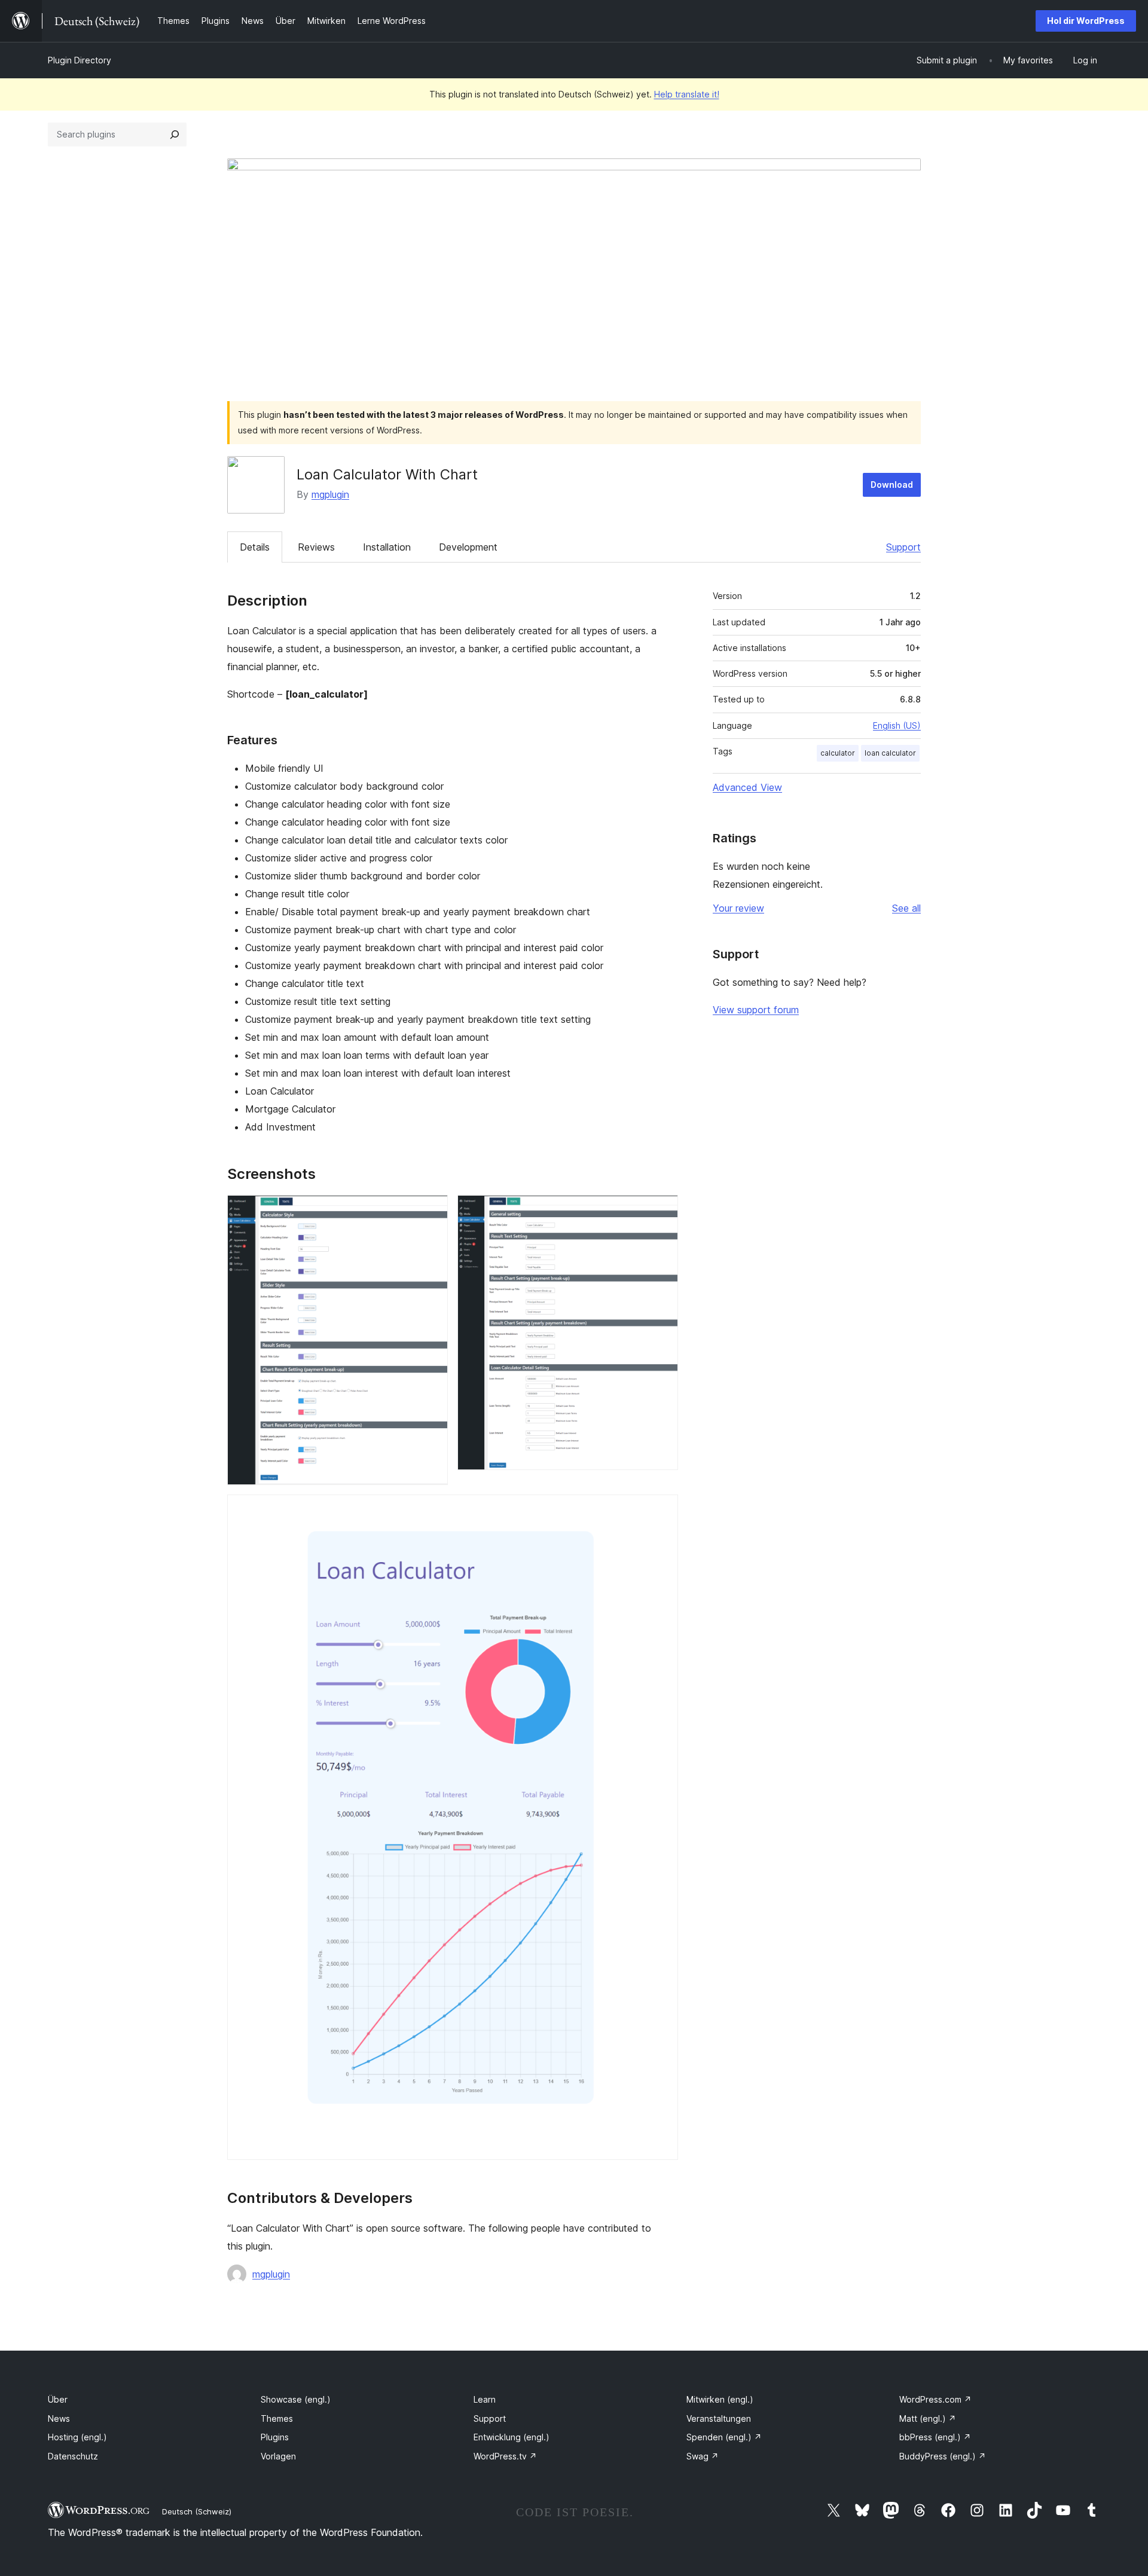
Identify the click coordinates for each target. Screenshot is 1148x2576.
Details (255, 547)
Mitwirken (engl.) (720, 2399)
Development (468, 547)
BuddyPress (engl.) (943, 2456)
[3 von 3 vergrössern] (662, 1511)
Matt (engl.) (928, 2418)
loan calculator (890, 753)
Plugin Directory (80, 60)
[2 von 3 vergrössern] (662, 1211)
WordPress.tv (505, 2456)
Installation (387, 547)
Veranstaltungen (719, 2418)
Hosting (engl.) (77, 2437)
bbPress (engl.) (935, 2437)
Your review (738, 908)
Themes (277, 2418)
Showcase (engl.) (296, 2399)
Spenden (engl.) (724, 2437)
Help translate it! (687, 94)
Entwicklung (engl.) (512, 2437)
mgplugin (330, 494)
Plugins (275, 2437)
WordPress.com (935, 2399)
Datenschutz (73, 2456)
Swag (703, 2456)
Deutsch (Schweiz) (197, 2511)
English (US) (897, 725)
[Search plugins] (175, 135)
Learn (485, 2399)
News (59, 2418)
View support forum (756, 1010)
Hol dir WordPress (1086, 21)
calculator (838, 753)
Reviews (316, 547)
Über (58, 2399)
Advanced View (747, 787)
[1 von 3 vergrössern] (432, 1211)
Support (903, 547)
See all (906, 908)
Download (892, 485)
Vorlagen (278, 2456)
